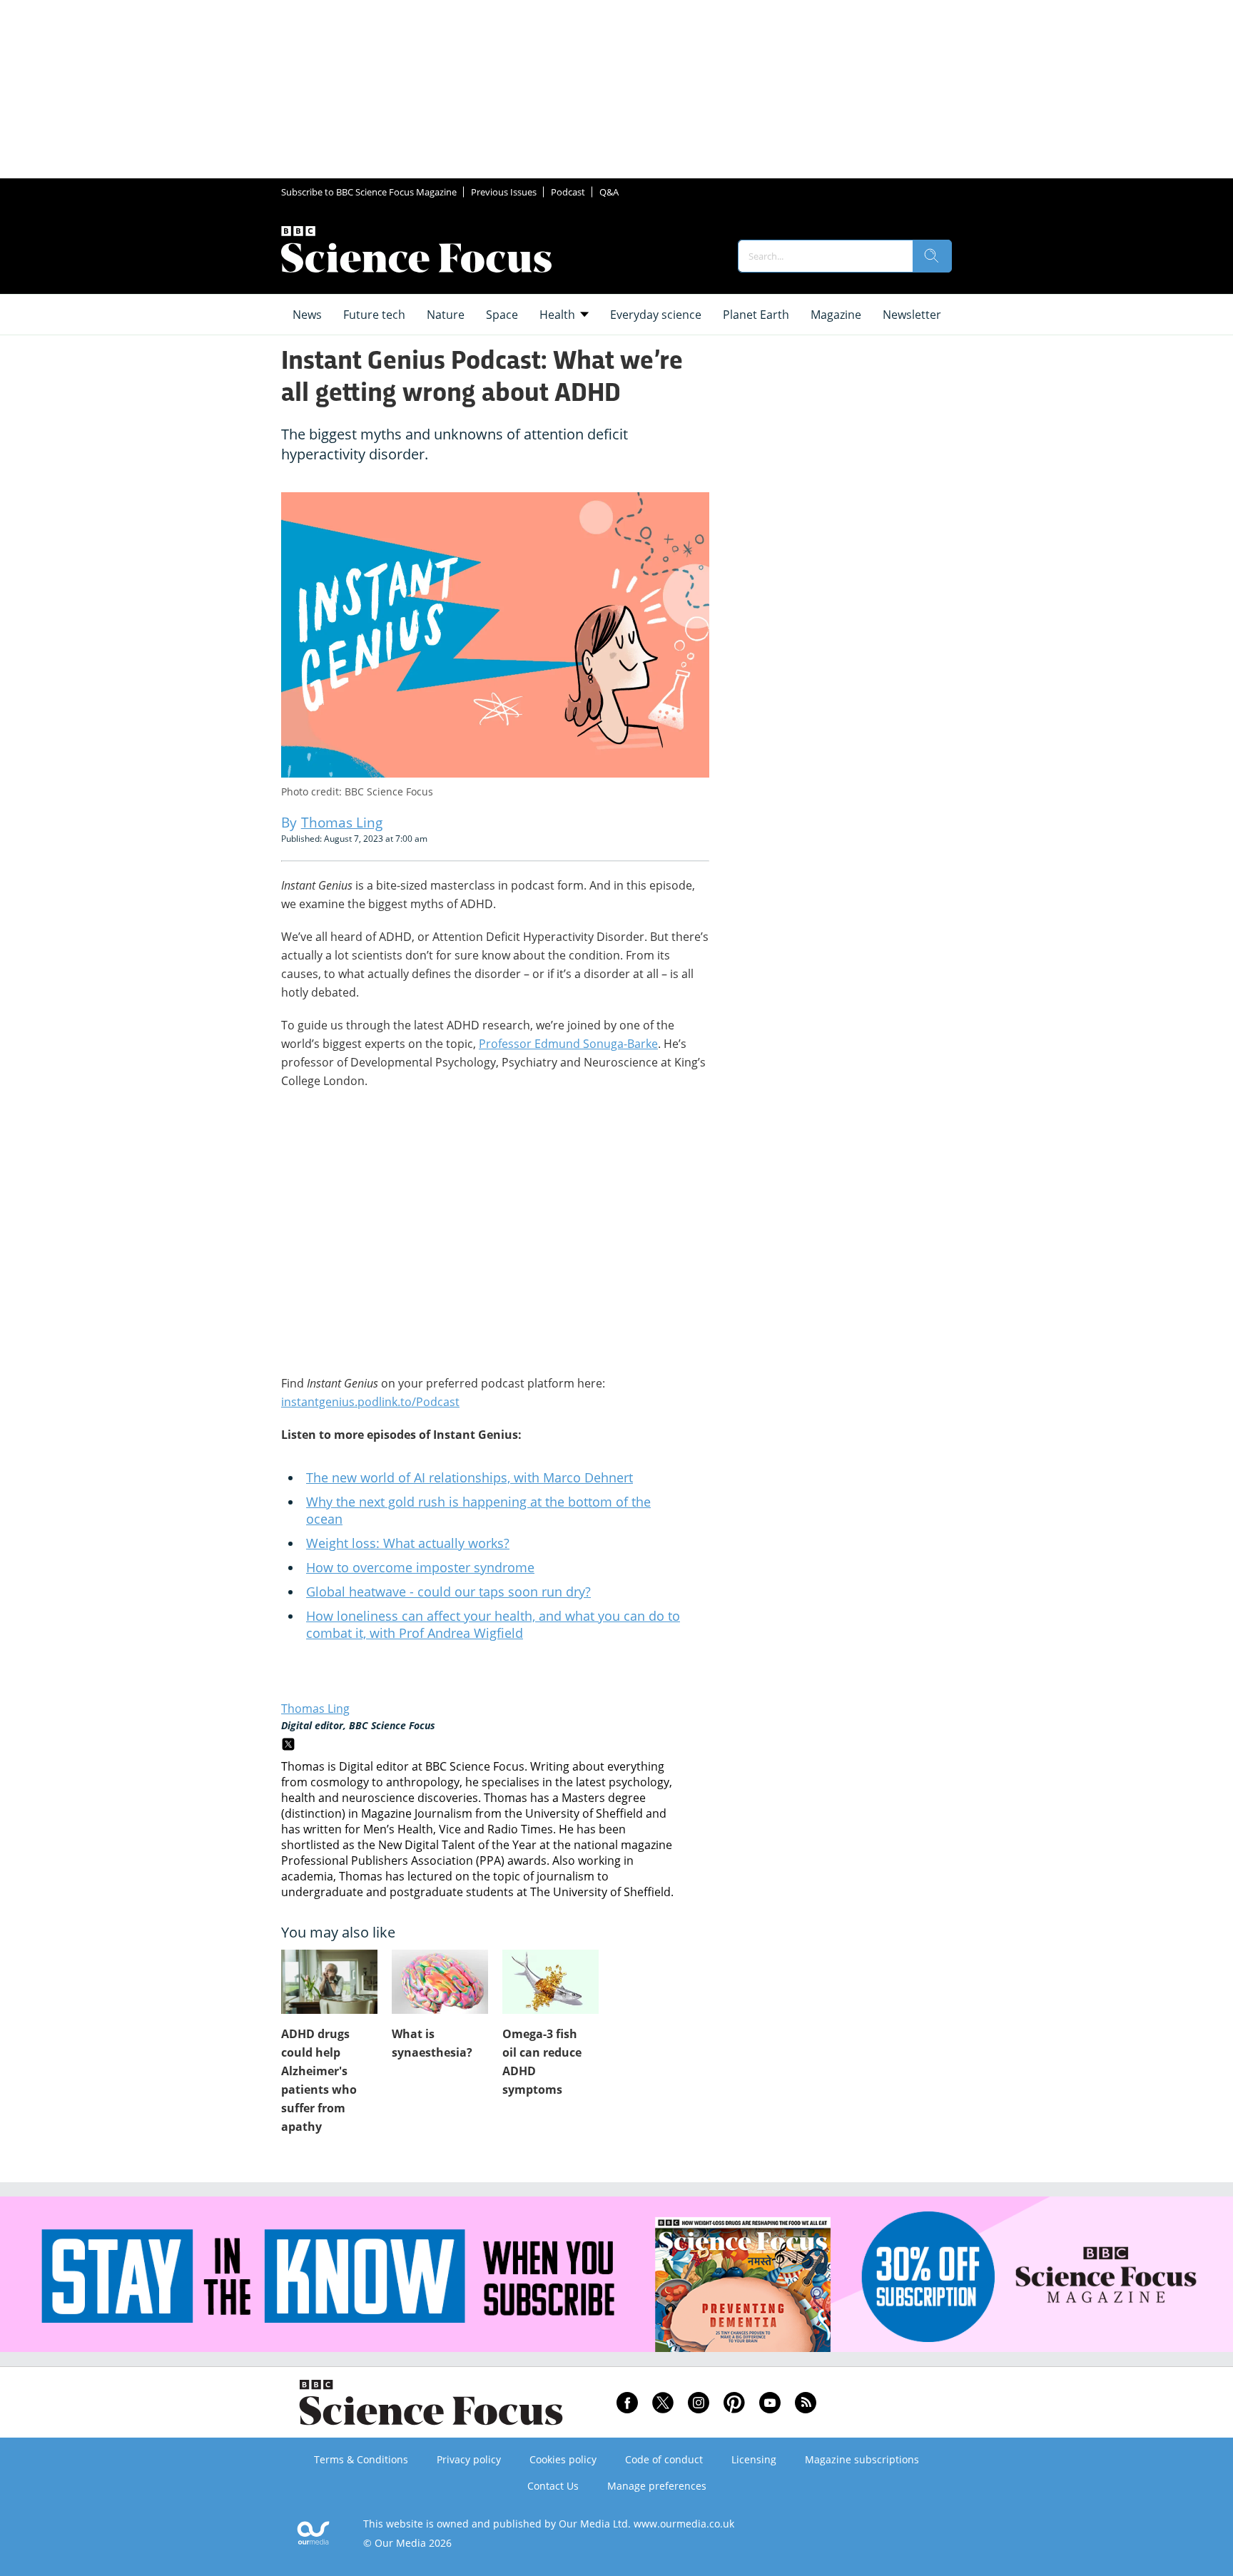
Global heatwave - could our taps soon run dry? (448, 1592)
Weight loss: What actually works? (408, 1543)
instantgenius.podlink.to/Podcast (370, 1402)
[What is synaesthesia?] (440, 1982)
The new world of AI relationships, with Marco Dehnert (470, 1477)
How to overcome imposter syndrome (420, 1567)
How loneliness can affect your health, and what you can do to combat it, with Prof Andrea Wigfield (493, 1624)
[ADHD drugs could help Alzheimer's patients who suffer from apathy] (329, 1982)
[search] (932, 256)
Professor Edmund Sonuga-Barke (568, 1044)
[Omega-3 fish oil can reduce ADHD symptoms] (550, 1982)
